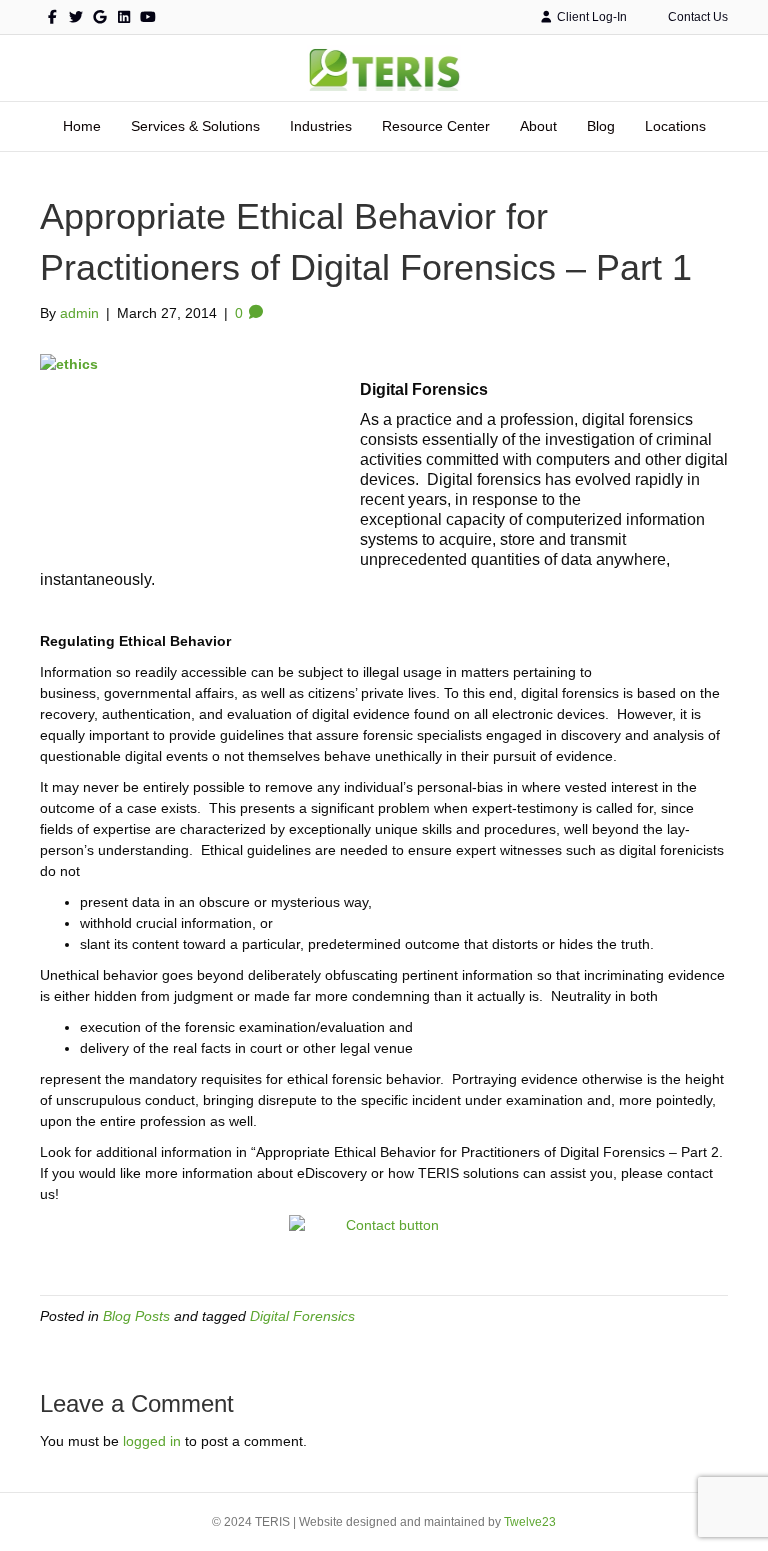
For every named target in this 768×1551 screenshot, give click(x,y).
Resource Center (436, 126)
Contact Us (696, 17)
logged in (152, 1441)
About (538, 126)
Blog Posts (136, 1316)
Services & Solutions (195, 126)
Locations (675, 126)
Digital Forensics (302, 1316)
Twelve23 (530, 1522)
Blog (601, 126)
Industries (321, 126)
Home (82, 126)
